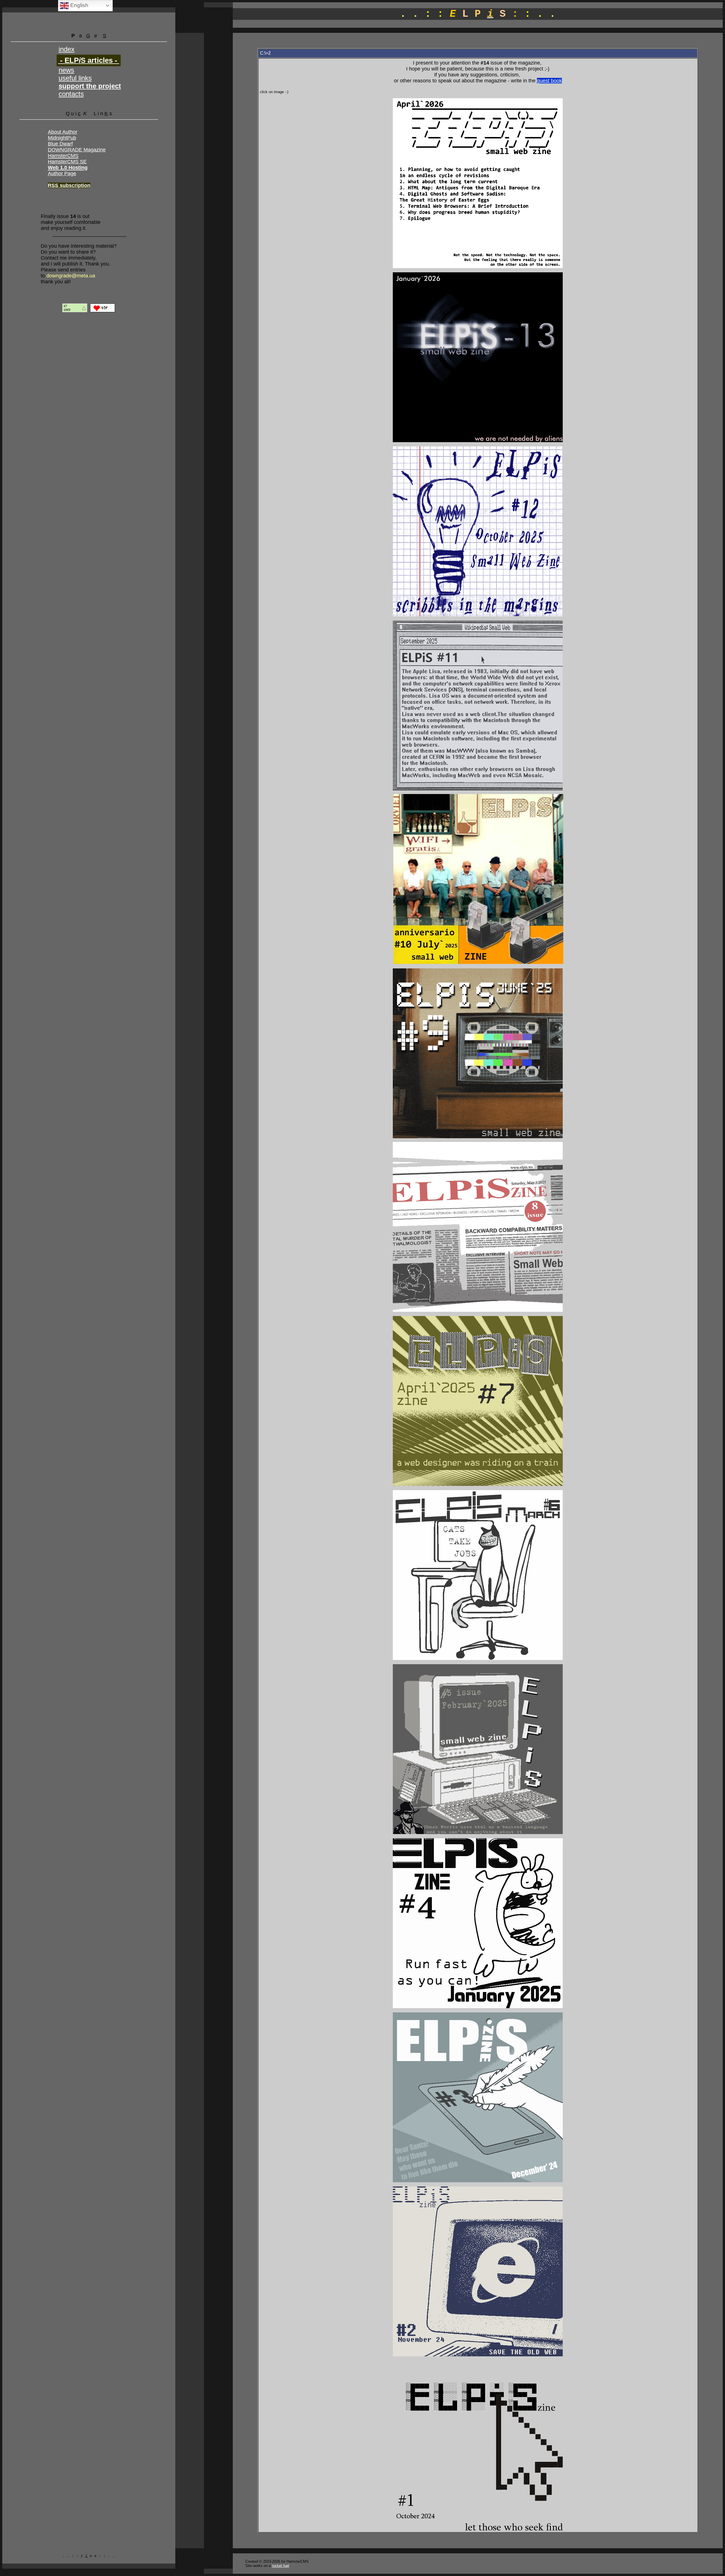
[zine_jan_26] (478, 441)
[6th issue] (478, 1659)
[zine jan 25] (478, 2007)
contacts (71, 94)
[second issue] (478, 2355)
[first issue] (478, 2529)
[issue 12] (478, 615)
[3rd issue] (478, 2181)
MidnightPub (62, 138)
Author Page (62, 174)
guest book (549, 81)
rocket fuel (281, 2566)
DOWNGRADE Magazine (77, 150)
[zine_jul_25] (478, 963)
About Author (63, 132)
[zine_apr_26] (478, 267)
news (66, 70)
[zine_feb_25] (478, 1833)
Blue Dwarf (60, 144)
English (79, 5)
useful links (75, 78)
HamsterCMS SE (67, 162)
